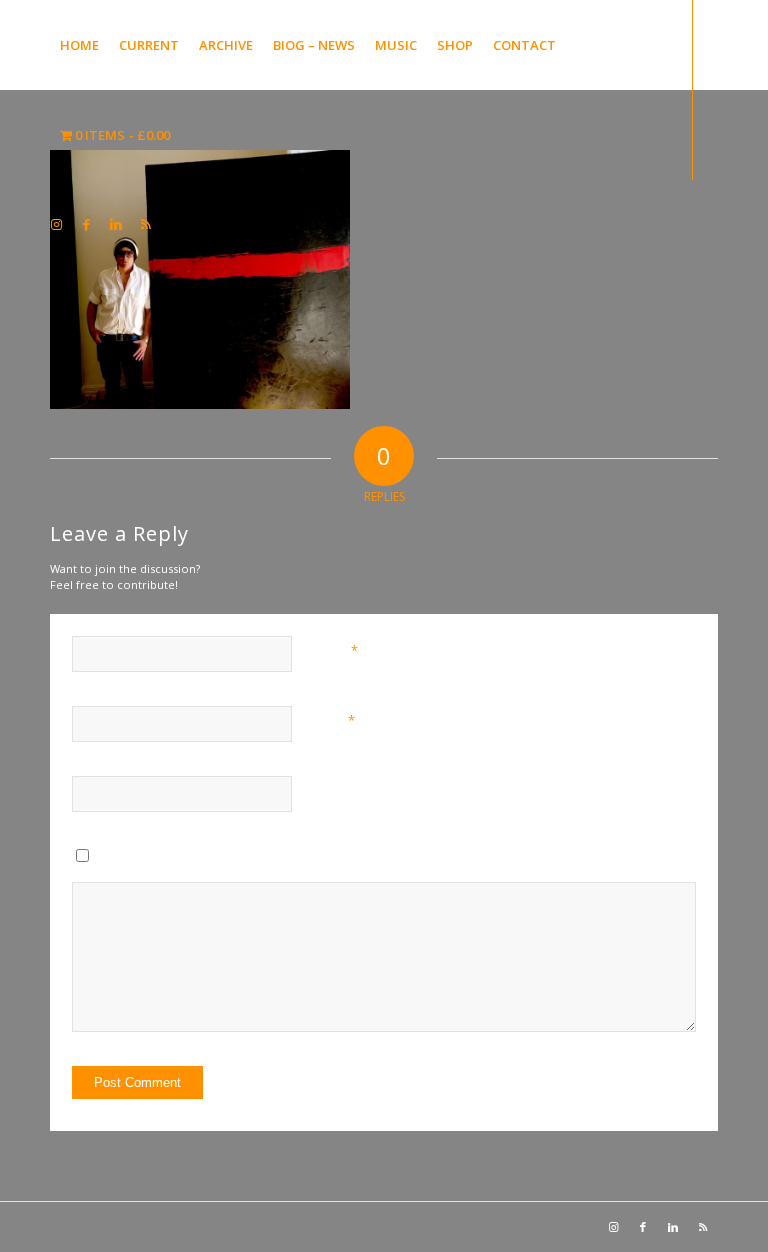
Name (336, 650)
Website (337, 789)
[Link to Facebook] (86, 224)
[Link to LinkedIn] (116, 224)
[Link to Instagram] (56, 224)
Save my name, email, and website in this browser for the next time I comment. (316, 859)
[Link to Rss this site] (146, 224)
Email (335, 720)
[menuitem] (79, 45)
